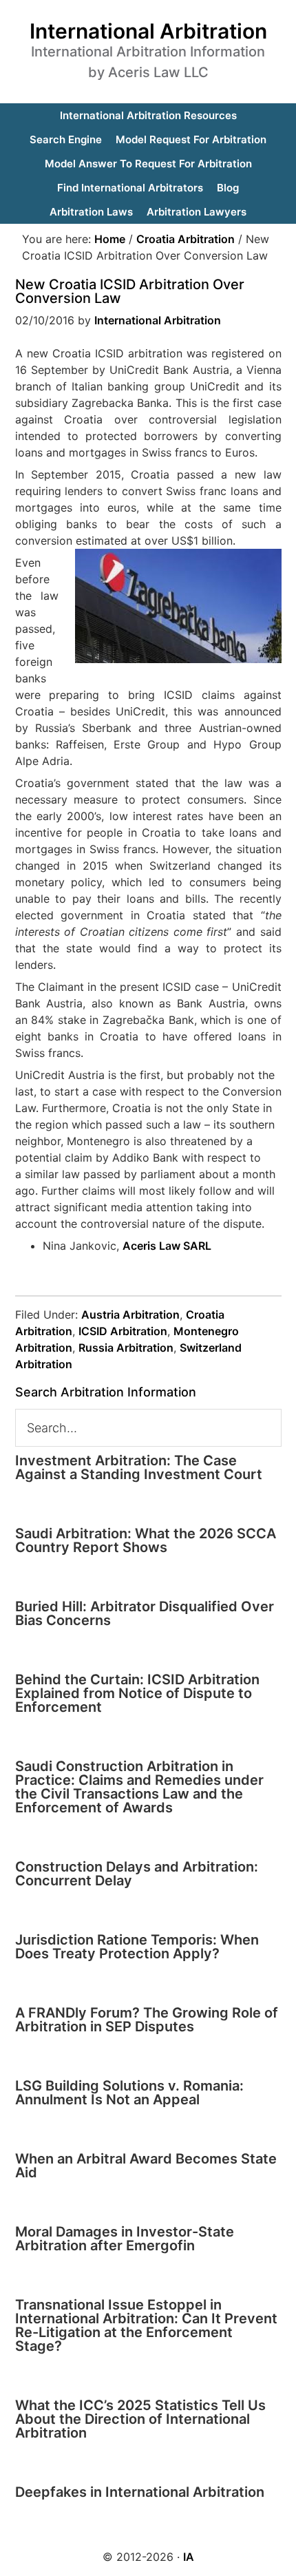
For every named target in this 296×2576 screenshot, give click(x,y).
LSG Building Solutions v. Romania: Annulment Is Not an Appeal (129, 2093)
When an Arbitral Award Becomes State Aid (146, 2166)
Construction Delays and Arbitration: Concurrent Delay (137, 1874)
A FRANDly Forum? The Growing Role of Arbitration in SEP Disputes (147, 2020)
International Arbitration (148, 31)
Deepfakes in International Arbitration (140, 2492)
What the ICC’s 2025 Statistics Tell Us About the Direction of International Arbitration (140, 2419)
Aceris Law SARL (167, 1246)
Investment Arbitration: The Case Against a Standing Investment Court (139, 1467)
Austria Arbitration (130, 1315)
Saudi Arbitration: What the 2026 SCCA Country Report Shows (146, 1540)
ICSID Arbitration (123, 1331)
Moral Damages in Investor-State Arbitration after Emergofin (125, 2239)
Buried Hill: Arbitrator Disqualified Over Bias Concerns (145, 1613)
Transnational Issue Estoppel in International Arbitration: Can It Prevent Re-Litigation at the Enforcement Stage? (146, 2325)
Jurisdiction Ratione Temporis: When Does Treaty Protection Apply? (137, 1947)
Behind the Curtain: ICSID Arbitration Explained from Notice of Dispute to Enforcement (137, 1693)
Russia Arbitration (126, 1348)
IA (189, 2557)
